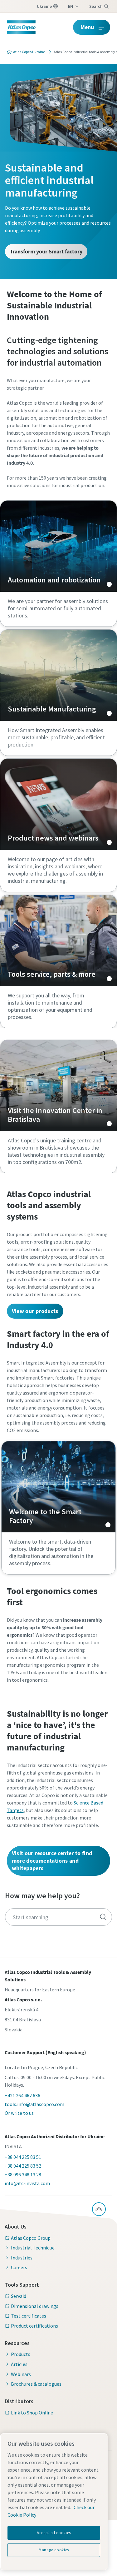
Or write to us (19, 2113)
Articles (19, 2364)
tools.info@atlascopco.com (34, 2104)
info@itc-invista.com (27, 2183)
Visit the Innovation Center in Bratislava (58, 1086)
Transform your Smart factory (46, 251)
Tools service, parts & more (58, 941)
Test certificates (29, 2316)
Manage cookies (54, 2550)
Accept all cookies (54, 2533)
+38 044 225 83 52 (23, 2166)
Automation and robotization (58, 546)
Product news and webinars (58, 804)
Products (21, 2354)
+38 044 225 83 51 (23, 2157)
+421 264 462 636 (22, 2095)
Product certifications (34, 2326)
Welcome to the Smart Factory (58, 1487)
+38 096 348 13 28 (23, 2174)
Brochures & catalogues (36, 2384)
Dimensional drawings (35, 2306)
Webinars (21, 2374)
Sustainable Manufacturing (58, 675)
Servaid (19, 2296)
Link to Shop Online (32, 2413)
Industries (22, 2258)
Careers (19, 2267)
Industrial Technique (33, 2248)
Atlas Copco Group (31, 2238)
